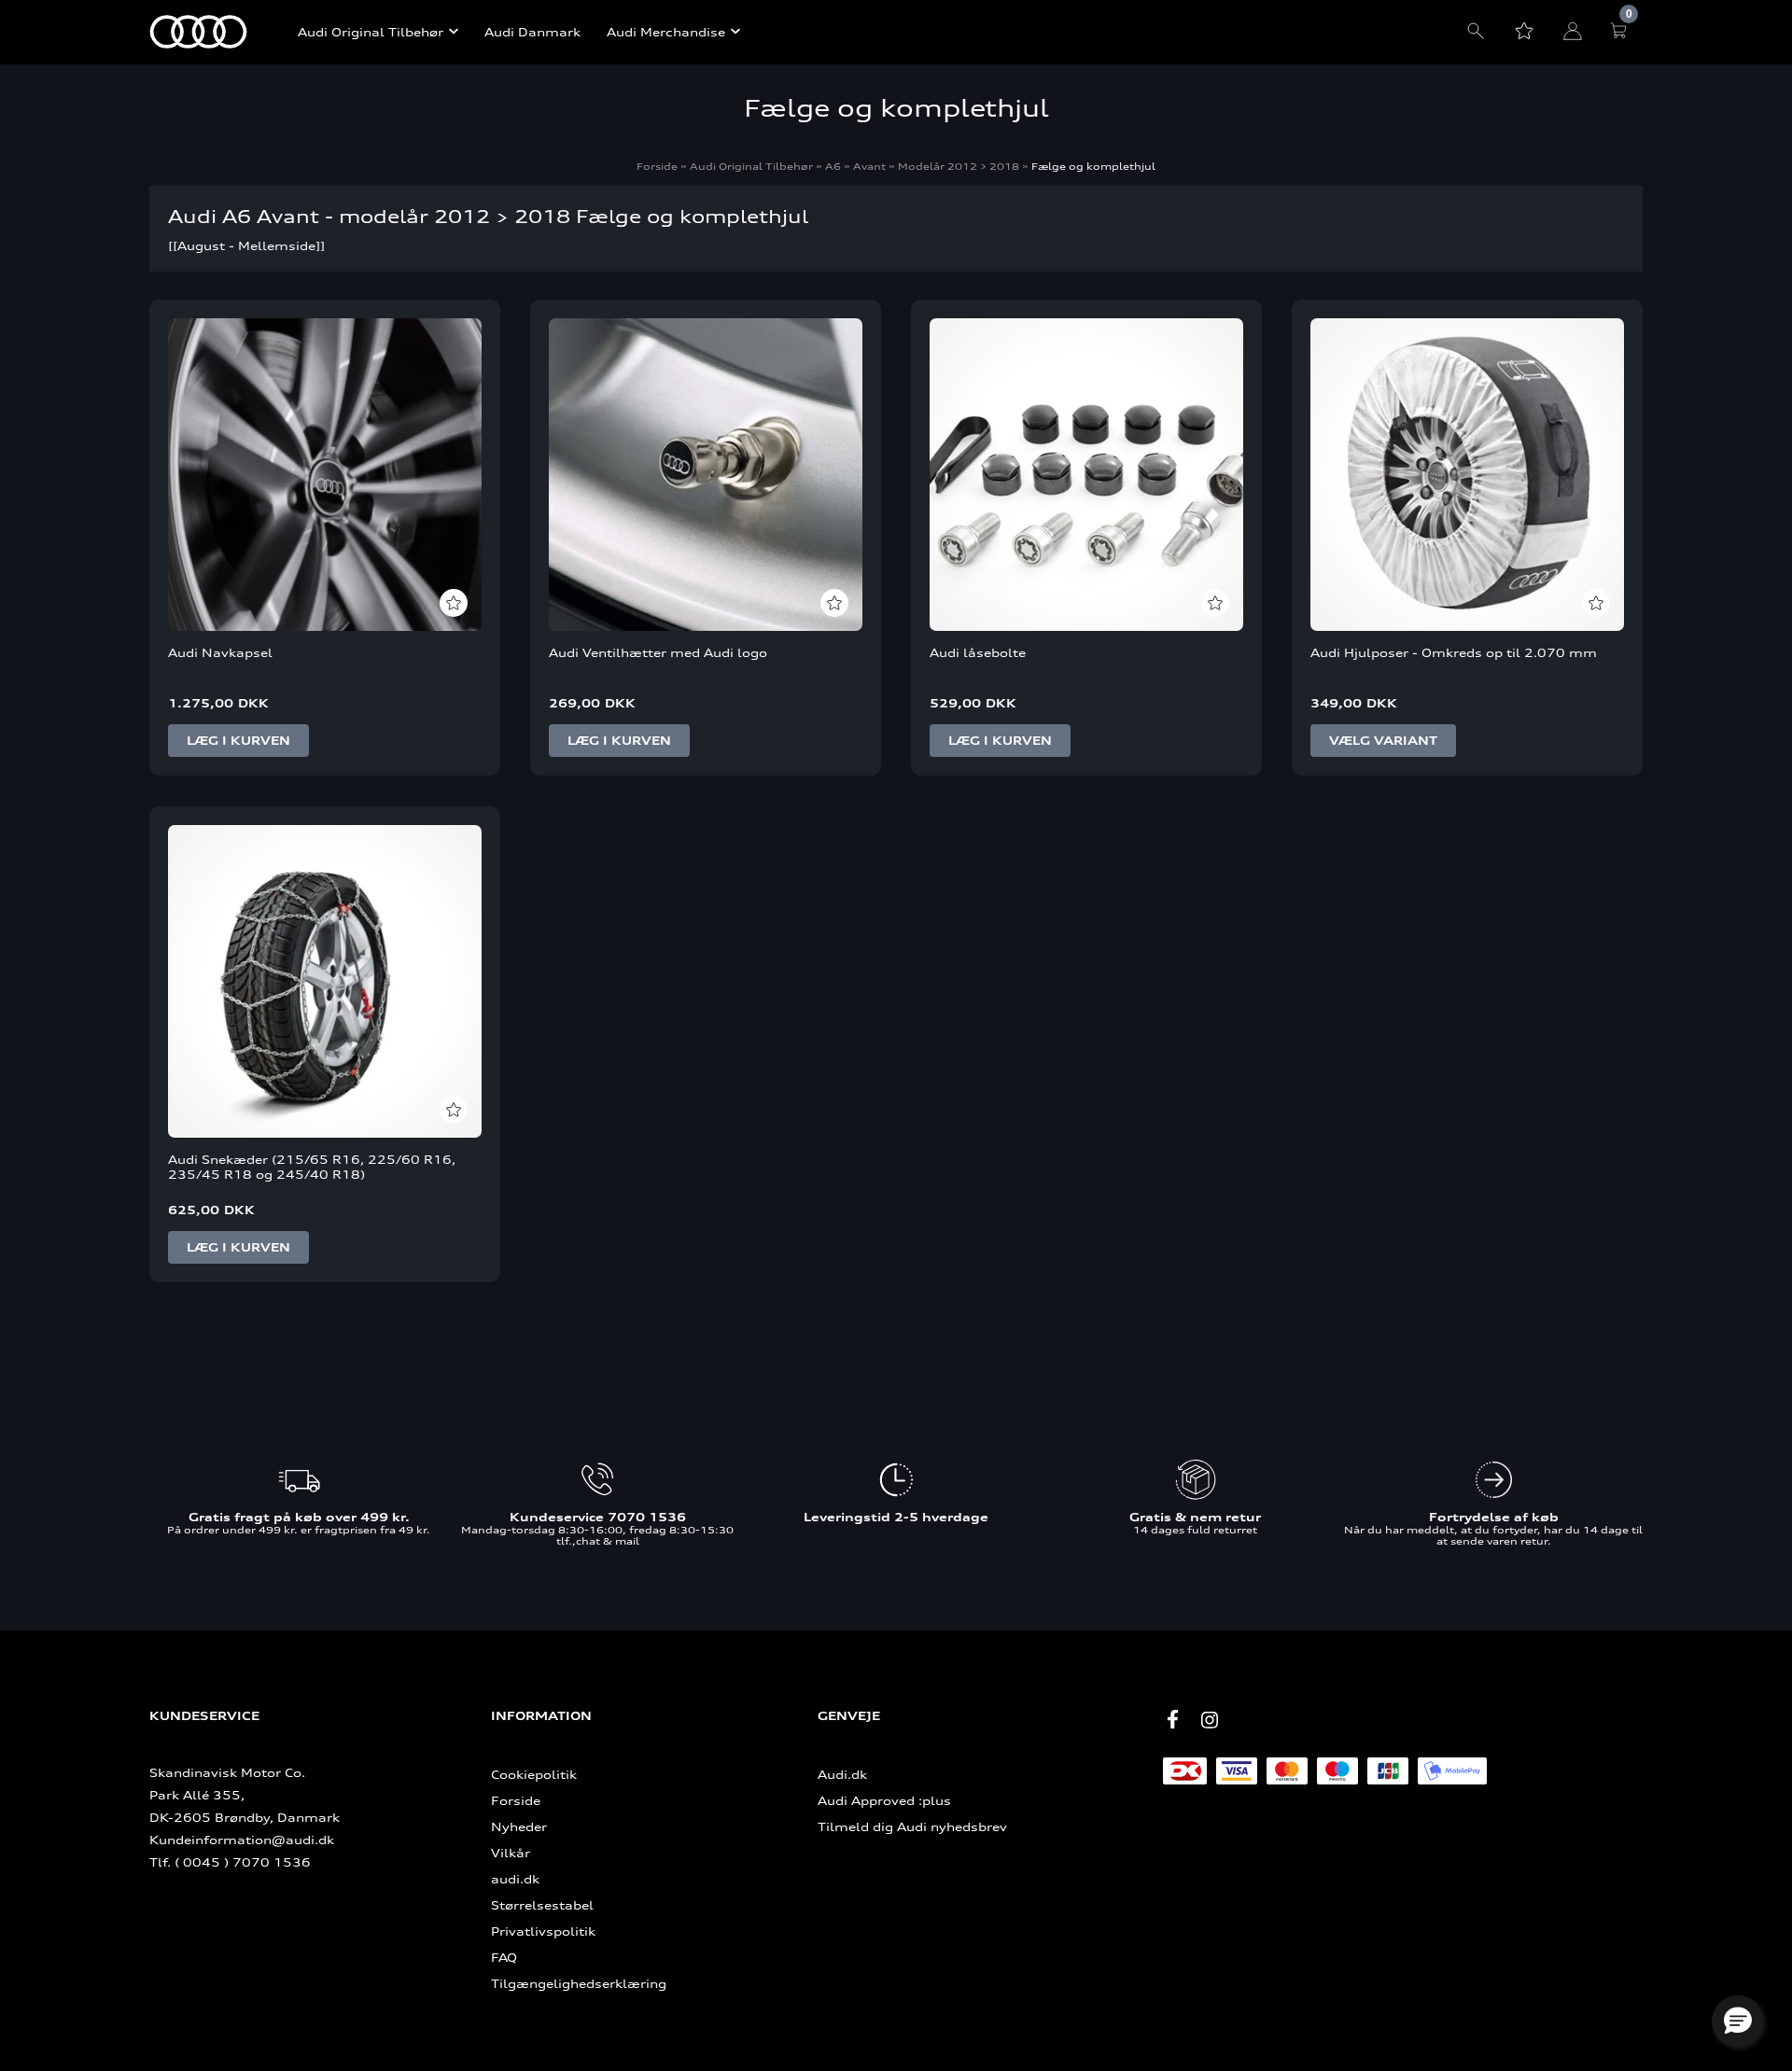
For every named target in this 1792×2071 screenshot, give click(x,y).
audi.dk (515, 1879)
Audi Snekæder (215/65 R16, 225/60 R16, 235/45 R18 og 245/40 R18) (312, 1167)
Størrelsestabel (542, 1905)
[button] (1738, 2022)
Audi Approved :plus (884, 1800)
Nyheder (519, 1826)
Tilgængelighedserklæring (579, 1983)
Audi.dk (842, 1774)
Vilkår (511, 1853)
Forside (657, 166)
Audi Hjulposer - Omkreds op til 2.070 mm (1454, 652)
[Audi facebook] (1172, 1719)
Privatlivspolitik (543, 1931)
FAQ (504, 1957)
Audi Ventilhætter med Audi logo (658, 652)
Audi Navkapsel (220, 652)
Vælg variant (1383, 741)
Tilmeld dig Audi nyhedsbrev (912, 1826)
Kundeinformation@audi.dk (242, 1840)
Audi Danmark (532, 32)
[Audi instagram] (1210, 1720)
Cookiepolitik (534, 1774)
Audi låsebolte (978, 652)
